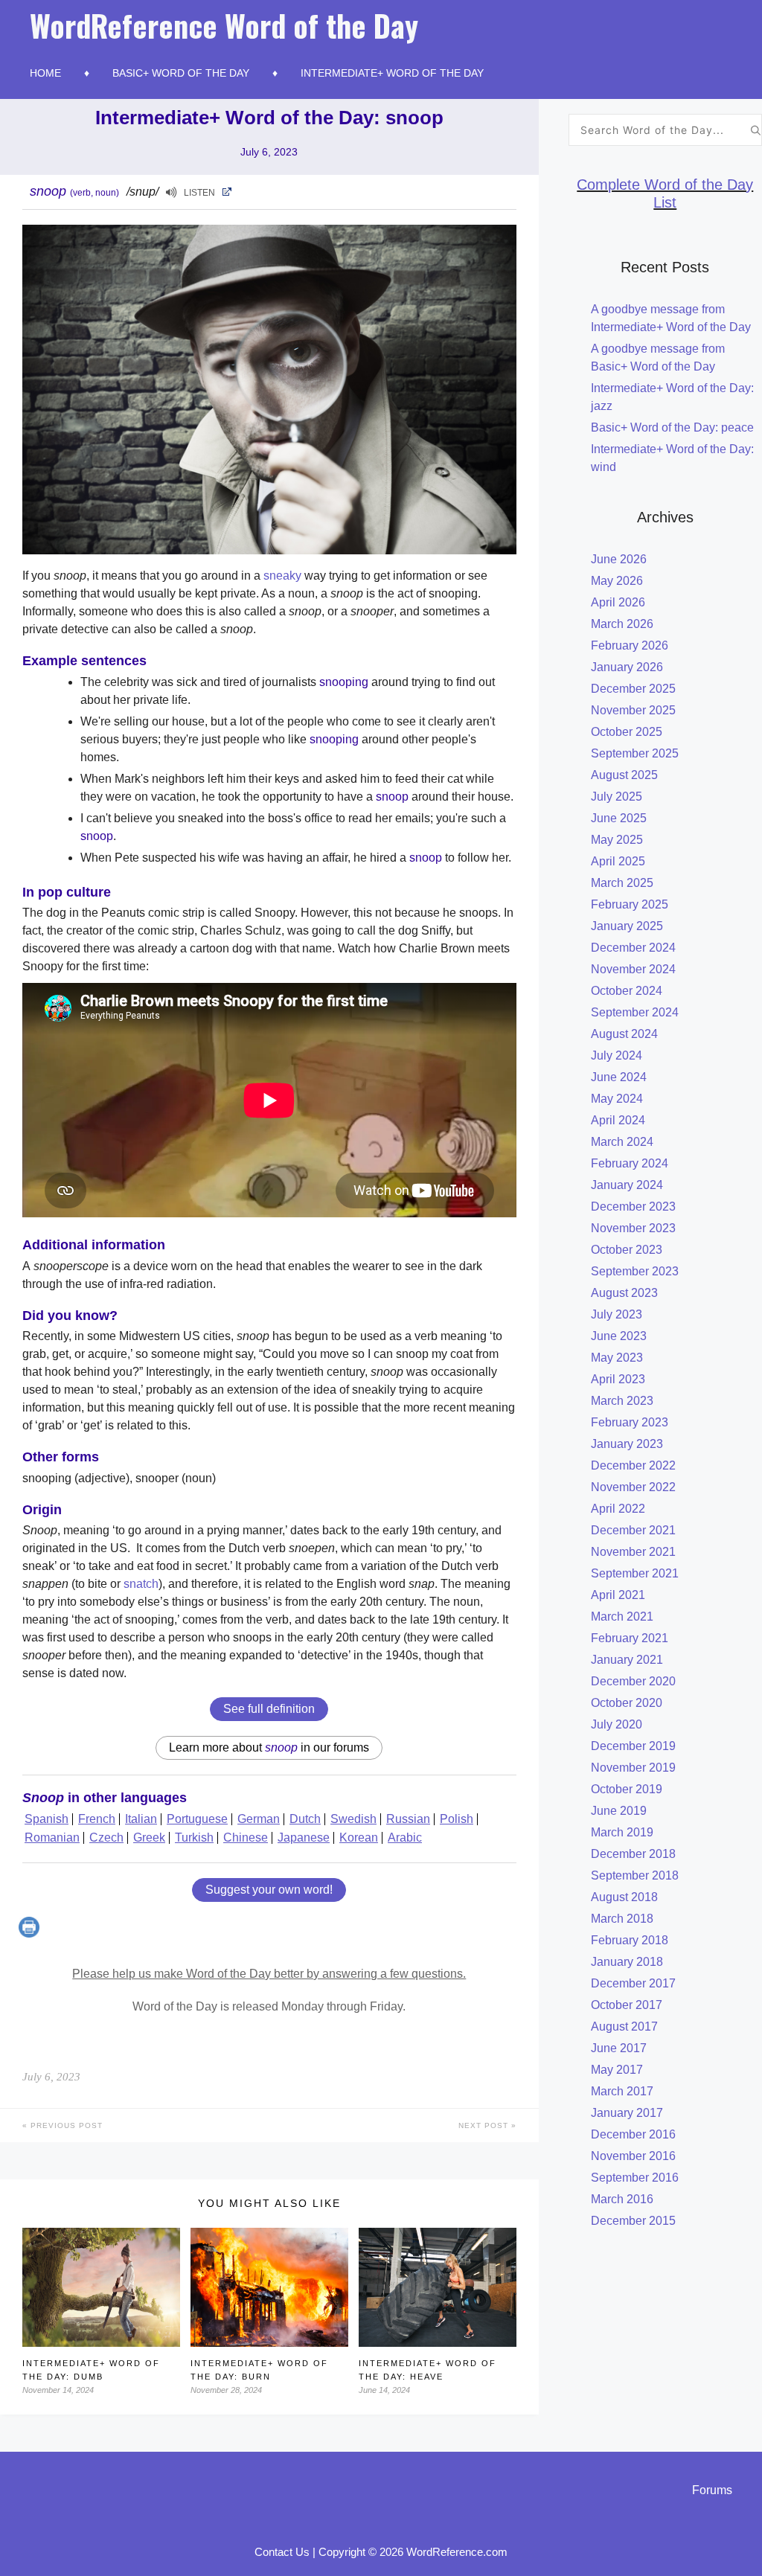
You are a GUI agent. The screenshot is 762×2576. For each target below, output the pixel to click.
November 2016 (633, 2156)
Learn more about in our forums (269, 1747)
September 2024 (635, 1012)
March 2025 (622, 883)
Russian (408, 1819)
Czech (106, 1838)
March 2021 (622, 1617)
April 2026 (618, 602)
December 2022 (633, 1465)
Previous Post (65, 2125)
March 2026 (622, 624)
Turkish (194, 1838)
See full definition (269, 1709)
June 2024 (619, 1077)
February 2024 (630, 1163)
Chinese (246, 1838)
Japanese (304, 1838)
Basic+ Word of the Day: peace (672, 427)
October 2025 (627, 732)
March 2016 (622, 2199)
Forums (712, 2490)
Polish (457, 1819)
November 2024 (633, 969)
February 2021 (630, 1638)
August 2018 (624, 1897)
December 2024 (633, 948)
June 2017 (619, 2048)
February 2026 (630, 645)
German (259, 1819)
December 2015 (633, 2221)
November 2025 (633, 710)
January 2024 (627, 1185)
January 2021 (627, 1660)
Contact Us (282, 2552)
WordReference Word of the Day (224, 25)
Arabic (405, 1838)
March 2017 (622, 2091)
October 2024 (627, 991)
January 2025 (627, 926)
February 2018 (630, 1940)
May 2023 (617, 1358)
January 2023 (627, 1444)
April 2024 (618, 1120)
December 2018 (633, 1854)
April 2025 (618, 861)
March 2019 (622, 1832)
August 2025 (624, 775)
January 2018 (627, 1962)
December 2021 (633, 1530)
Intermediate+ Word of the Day (392, 73)
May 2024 (617, 1099)
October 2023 (627, 1250)
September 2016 (635, 2178)
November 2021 (633, 1552)
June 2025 (619, 818)
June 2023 (619, 1336)
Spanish (47, 1819)
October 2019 (627, 1789)
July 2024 (617, 1055)
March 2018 (622, 1919)
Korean (359, 1838)
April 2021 (618, 1595)
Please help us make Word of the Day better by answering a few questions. (269, 1974)
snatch (141, 1584)
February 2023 (630, 1422)
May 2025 (617, 840)
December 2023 (633, 1207)
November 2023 (633, 1228)
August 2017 (624, 2026)
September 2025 (635, 753)
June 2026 (619, 559)
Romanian (52, 1838)
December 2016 (633, 2134)
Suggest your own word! (269, 1890)
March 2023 (622, 1401)
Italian (141, 1819)
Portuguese (197, 1819)
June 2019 (619, 1811)
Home (45, 73)
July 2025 (617, 797)
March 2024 (622, 1142)
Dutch (305, 1819)
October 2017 (627, 2005)
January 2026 (627, 667)
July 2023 (617, 1314)
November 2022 (633, 1487)
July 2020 (617, 1724)
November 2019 (633, 1768)
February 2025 (630, 904)
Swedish (353, 1819)
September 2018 (635, 1875)
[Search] (756, 130)
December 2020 (633, 1681)
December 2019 (633, 1746)
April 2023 (618, 1379)
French (97, 1819)
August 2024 (624, 1034)
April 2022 (618, 1509)
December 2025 (633, 689)
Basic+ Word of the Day (181, 73)
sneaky (282, 576)
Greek (149, 1838)
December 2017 (633, 1983)
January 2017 (627, 2113)
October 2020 (627, 1703)
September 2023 (635, 1271)
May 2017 (617, 2070)
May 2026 (617, 581)
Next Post (485, 2125)
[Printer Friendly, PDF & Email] (31, 1933)
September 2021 (635, 1573)
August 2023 (624, 1293)
